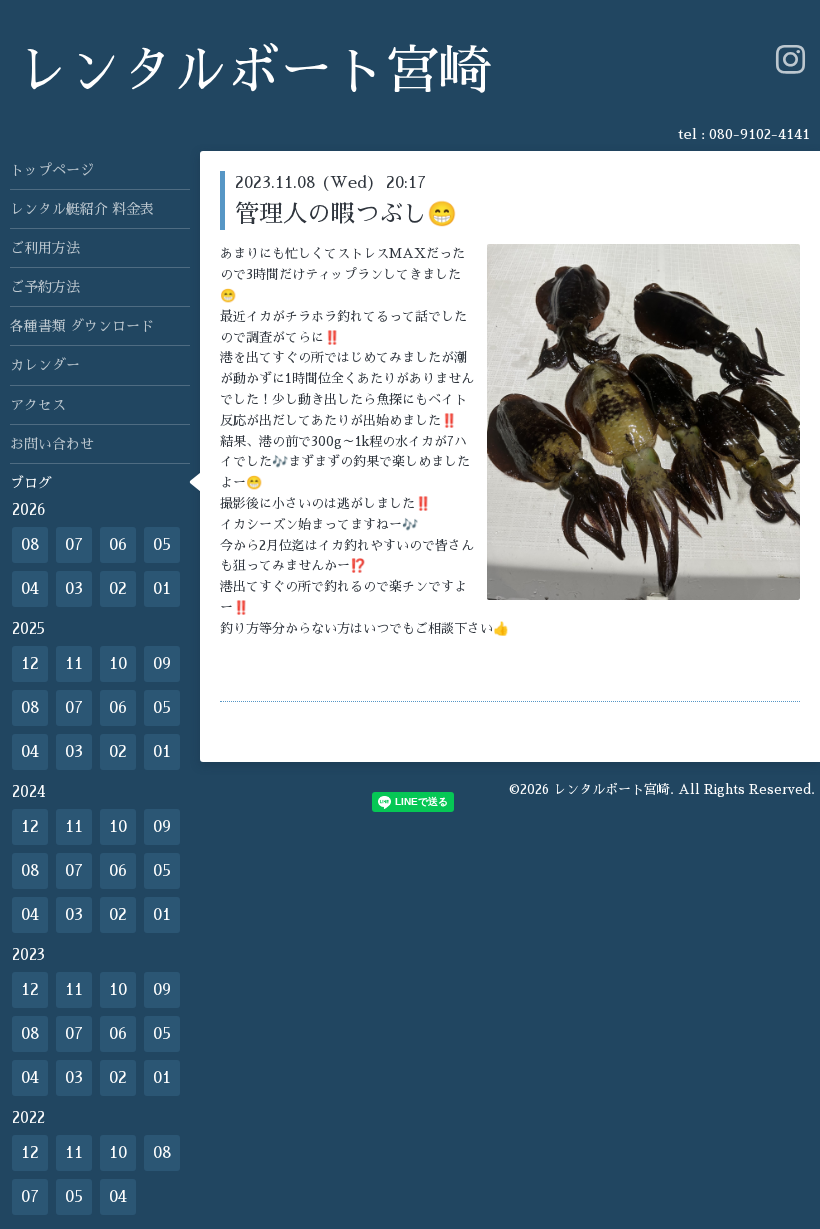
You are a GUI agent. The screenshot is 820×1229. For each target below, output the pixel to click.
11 (74, 664)
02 (118, 589)
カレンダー (45, 365)
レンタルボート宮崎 (253, 71)
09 (162, 664)
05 (162, 545)
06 (118, 545)
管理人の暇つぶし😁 (346, 214)
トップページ (52, 170)
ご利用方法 (45, 248)
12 (30, 664)
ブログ (31, 483)
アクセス (38, 405)
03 (74, 589)
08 (30, 545)
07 (74, 545)
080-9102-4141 (759, 134)
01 (162, 589)
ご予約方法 (45, 287)
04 (30, 589)
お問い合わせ (52, 444)
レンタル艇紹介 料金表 (82, 209)
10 (118, 664)
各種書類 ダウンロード (82, 326)
